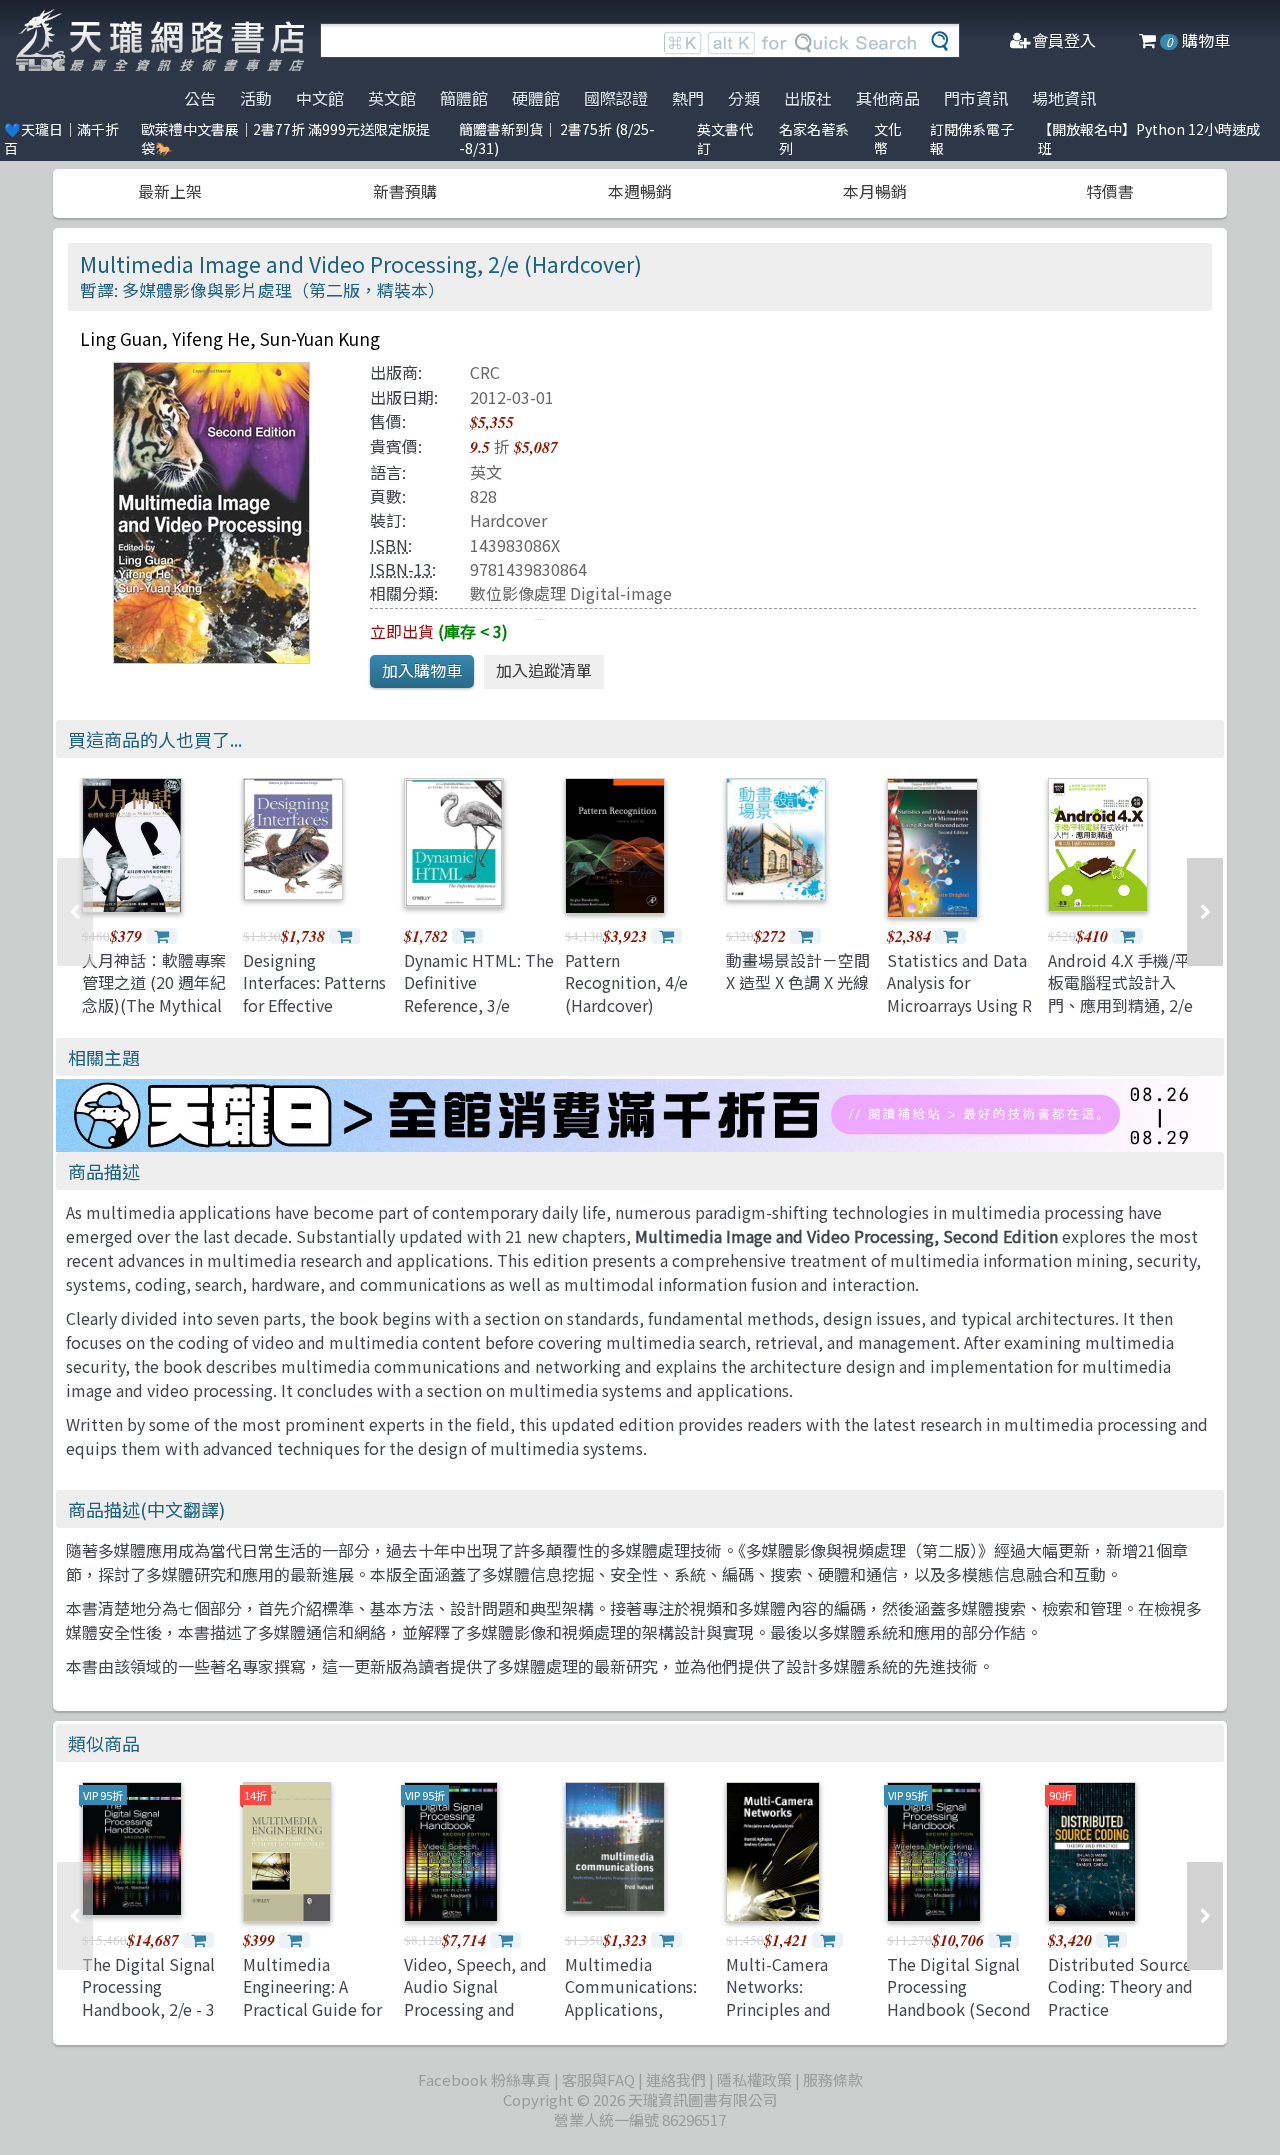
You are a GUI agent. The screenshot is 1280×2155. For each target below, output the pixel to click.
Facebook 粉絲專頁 (484, 2079)
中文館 (320, 98)
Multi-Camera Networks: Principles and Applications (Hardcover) (778, 2009)
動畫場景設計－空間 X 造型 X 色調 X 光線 (798, 971)
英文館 (392, 98)
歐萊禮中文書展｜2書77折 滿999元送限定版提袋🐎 (285, 138)
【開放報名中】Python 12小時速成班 (1149, 138)
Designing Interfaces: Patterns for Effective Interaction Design (314, 993)
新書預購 (405, 191)
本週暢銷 (640, 191)
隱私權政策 (754, 2079)
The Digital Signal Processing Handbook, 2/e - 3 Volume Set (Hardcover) (148, 2009)
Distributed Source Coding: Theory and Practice (1120, 1986)
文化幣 (888, 138)
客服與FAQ (598, 2079)
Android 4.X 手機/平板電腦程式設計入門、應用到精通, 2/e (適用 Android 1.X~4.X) (1120, 1005)
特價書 (1110, 191)
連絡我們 (676, 2079)
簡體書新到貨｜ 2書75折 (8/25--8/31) (557, 138)
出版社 (808, 98)
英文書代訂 (725, 138)
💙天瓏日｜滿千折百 (61, 138)
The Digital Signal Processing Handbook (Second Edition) (959, 1997)
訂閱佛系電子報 (972, 138)
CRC (485, 372)
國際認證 (616, 98)
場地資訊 (1064, 98)
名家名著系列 (814, 138)
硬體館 (536, 98)
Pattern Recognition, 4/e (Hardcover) (626, 982)
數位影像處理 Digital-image (571, 593)
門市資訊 (976, 98)
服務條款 (833, 2079)
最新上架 (170, 191)
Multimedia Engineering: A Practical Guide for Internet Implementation (312, 2009)
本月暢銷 (875, 191)
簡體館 (464, 98)
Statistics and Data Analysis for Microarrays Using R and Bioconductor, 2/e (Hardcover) (959, 1005)
